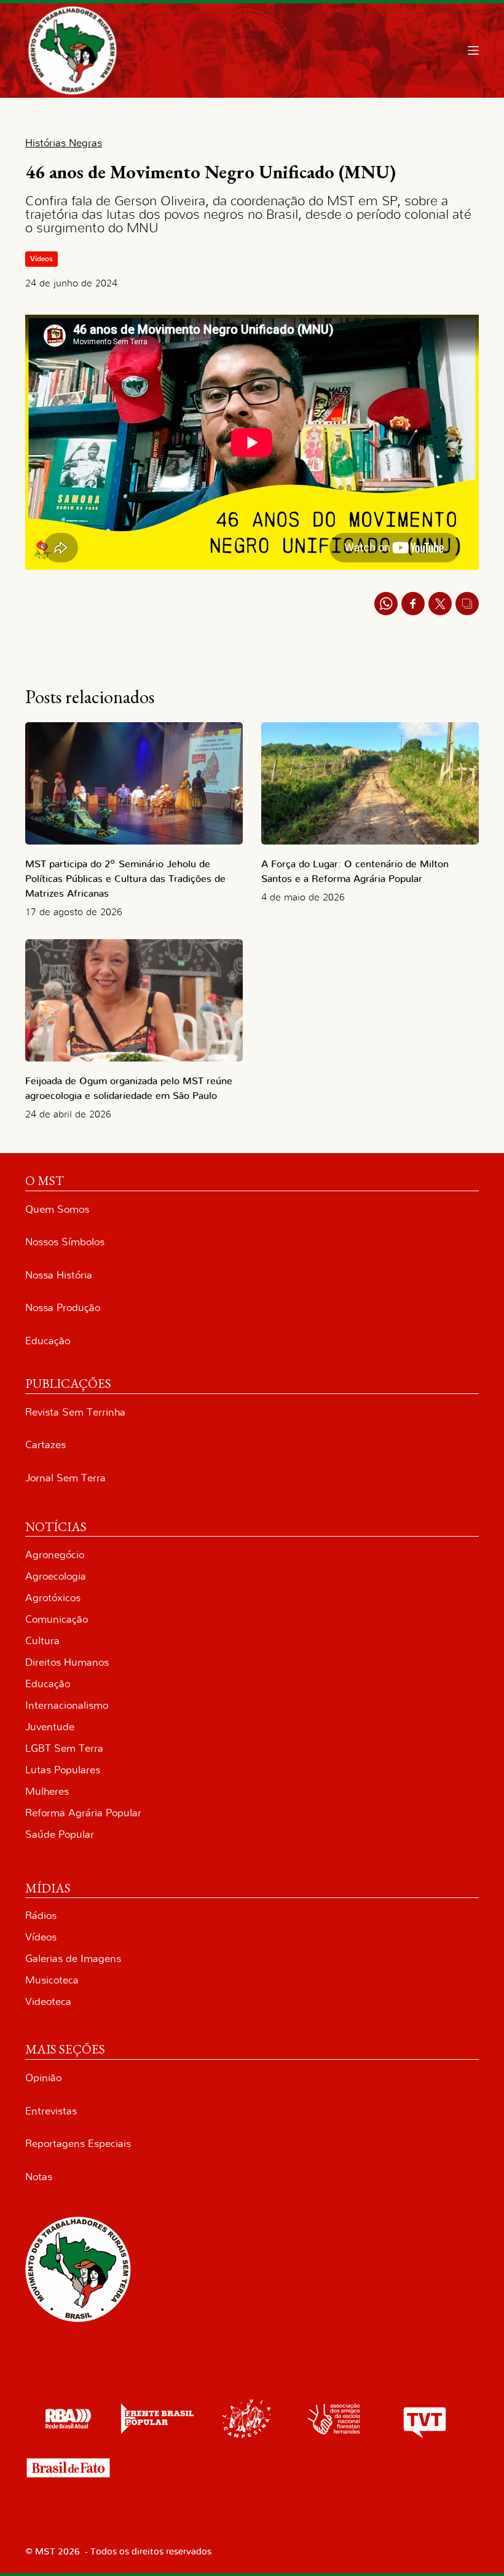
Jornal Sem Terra (65, 1478)
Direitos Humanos (67, 1662)
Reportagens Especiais (78, 2144)
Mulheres (47, 1791)
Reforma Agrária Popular (83, 1813)
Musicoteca (52, 1980)
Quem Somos (57, 1209)
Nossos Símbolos (65, 1242)
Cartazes (45, 1445)
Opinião (43, 2078)
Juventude (50, 1727)
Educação (48, 1341)
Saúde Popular (60, 1834)
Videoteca (48, 2002)
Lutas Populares (63, 1770)
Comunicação (57, 1619)
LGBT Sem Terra (64, 1748)
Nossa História (59, 1275)
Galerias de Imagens (73, 1959)
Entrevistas (51, 2111)
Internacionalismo (67, 1705)
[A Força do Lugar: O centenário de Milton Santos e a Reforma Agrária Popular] (370, 783)
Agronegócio (55, 1555)
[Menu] (473, 50)
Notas (39, 2177)
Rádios (41, 1916)
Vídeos (41, 259)
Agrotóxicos (53, 1598)
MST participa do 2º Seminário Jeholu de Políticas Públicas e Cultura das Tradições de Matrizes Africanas (125, 879)
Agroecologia (56, 1576)
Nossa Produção (63, 1308)
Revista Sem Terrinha (75, 1412)
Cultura (42, 1641)
